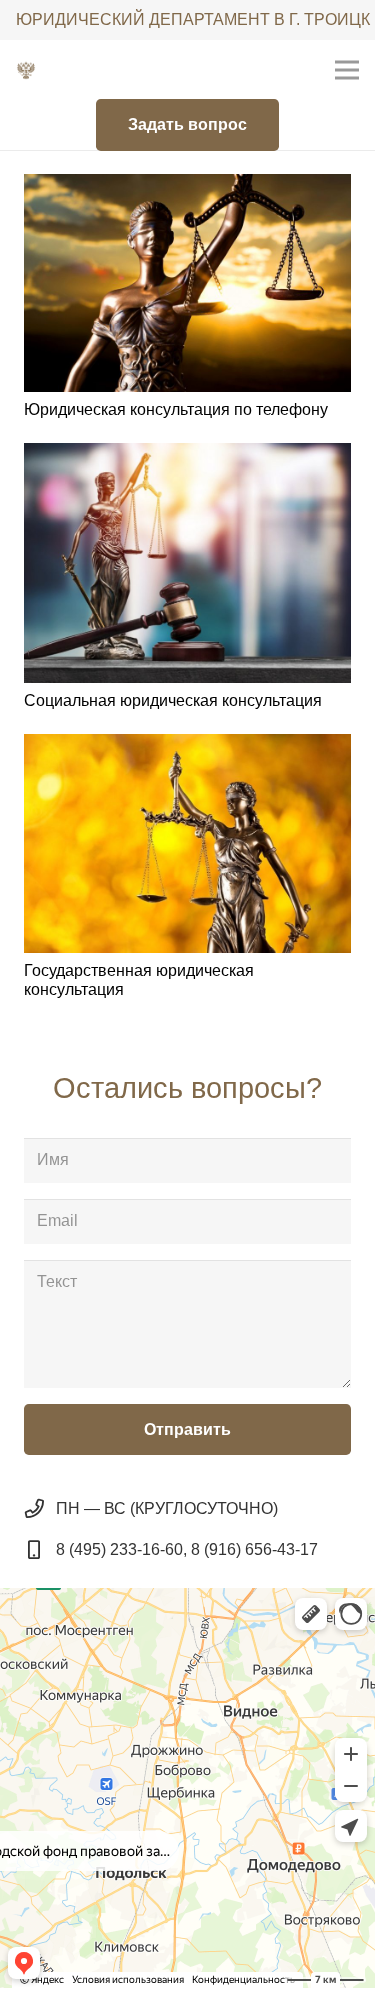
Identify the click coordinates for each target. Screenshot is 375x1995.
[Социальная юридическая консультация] (187, 563)
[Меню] (347, 70)
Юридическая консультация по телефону (176, 409)
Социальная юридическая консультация (173, 700)
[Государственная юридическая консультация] (187, 843)
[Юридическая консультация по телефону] (187, 283)
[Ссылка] (26, 70)
